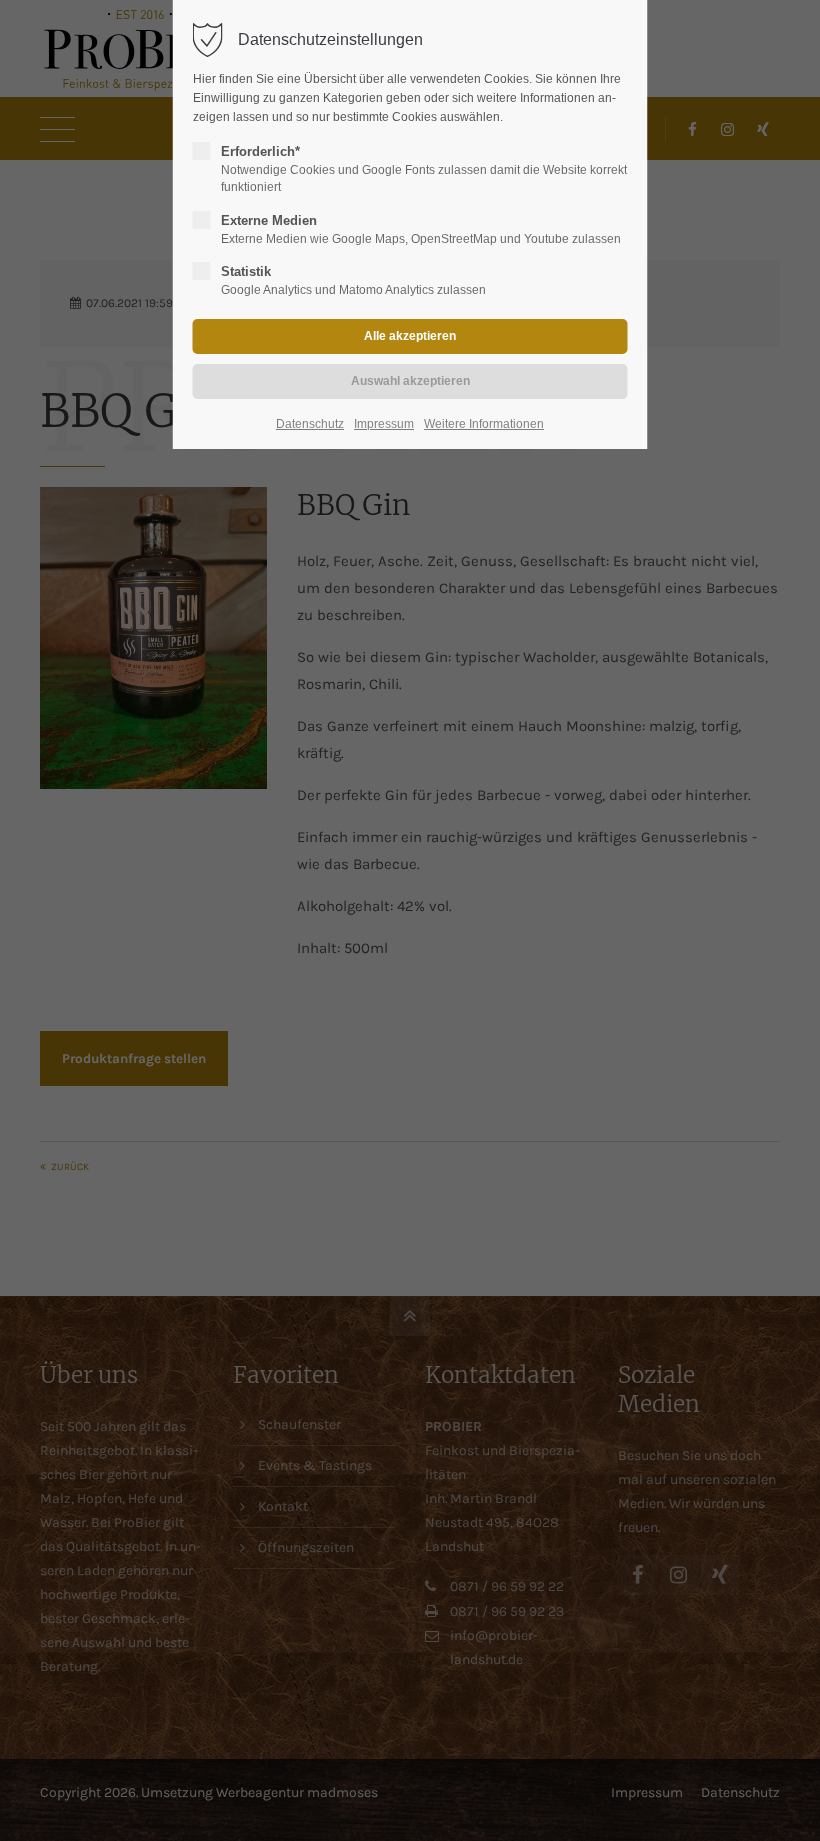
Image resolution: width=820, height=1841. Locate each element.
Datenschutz (310, 424)
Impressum (384, 424)
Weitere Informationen (484, 424)
